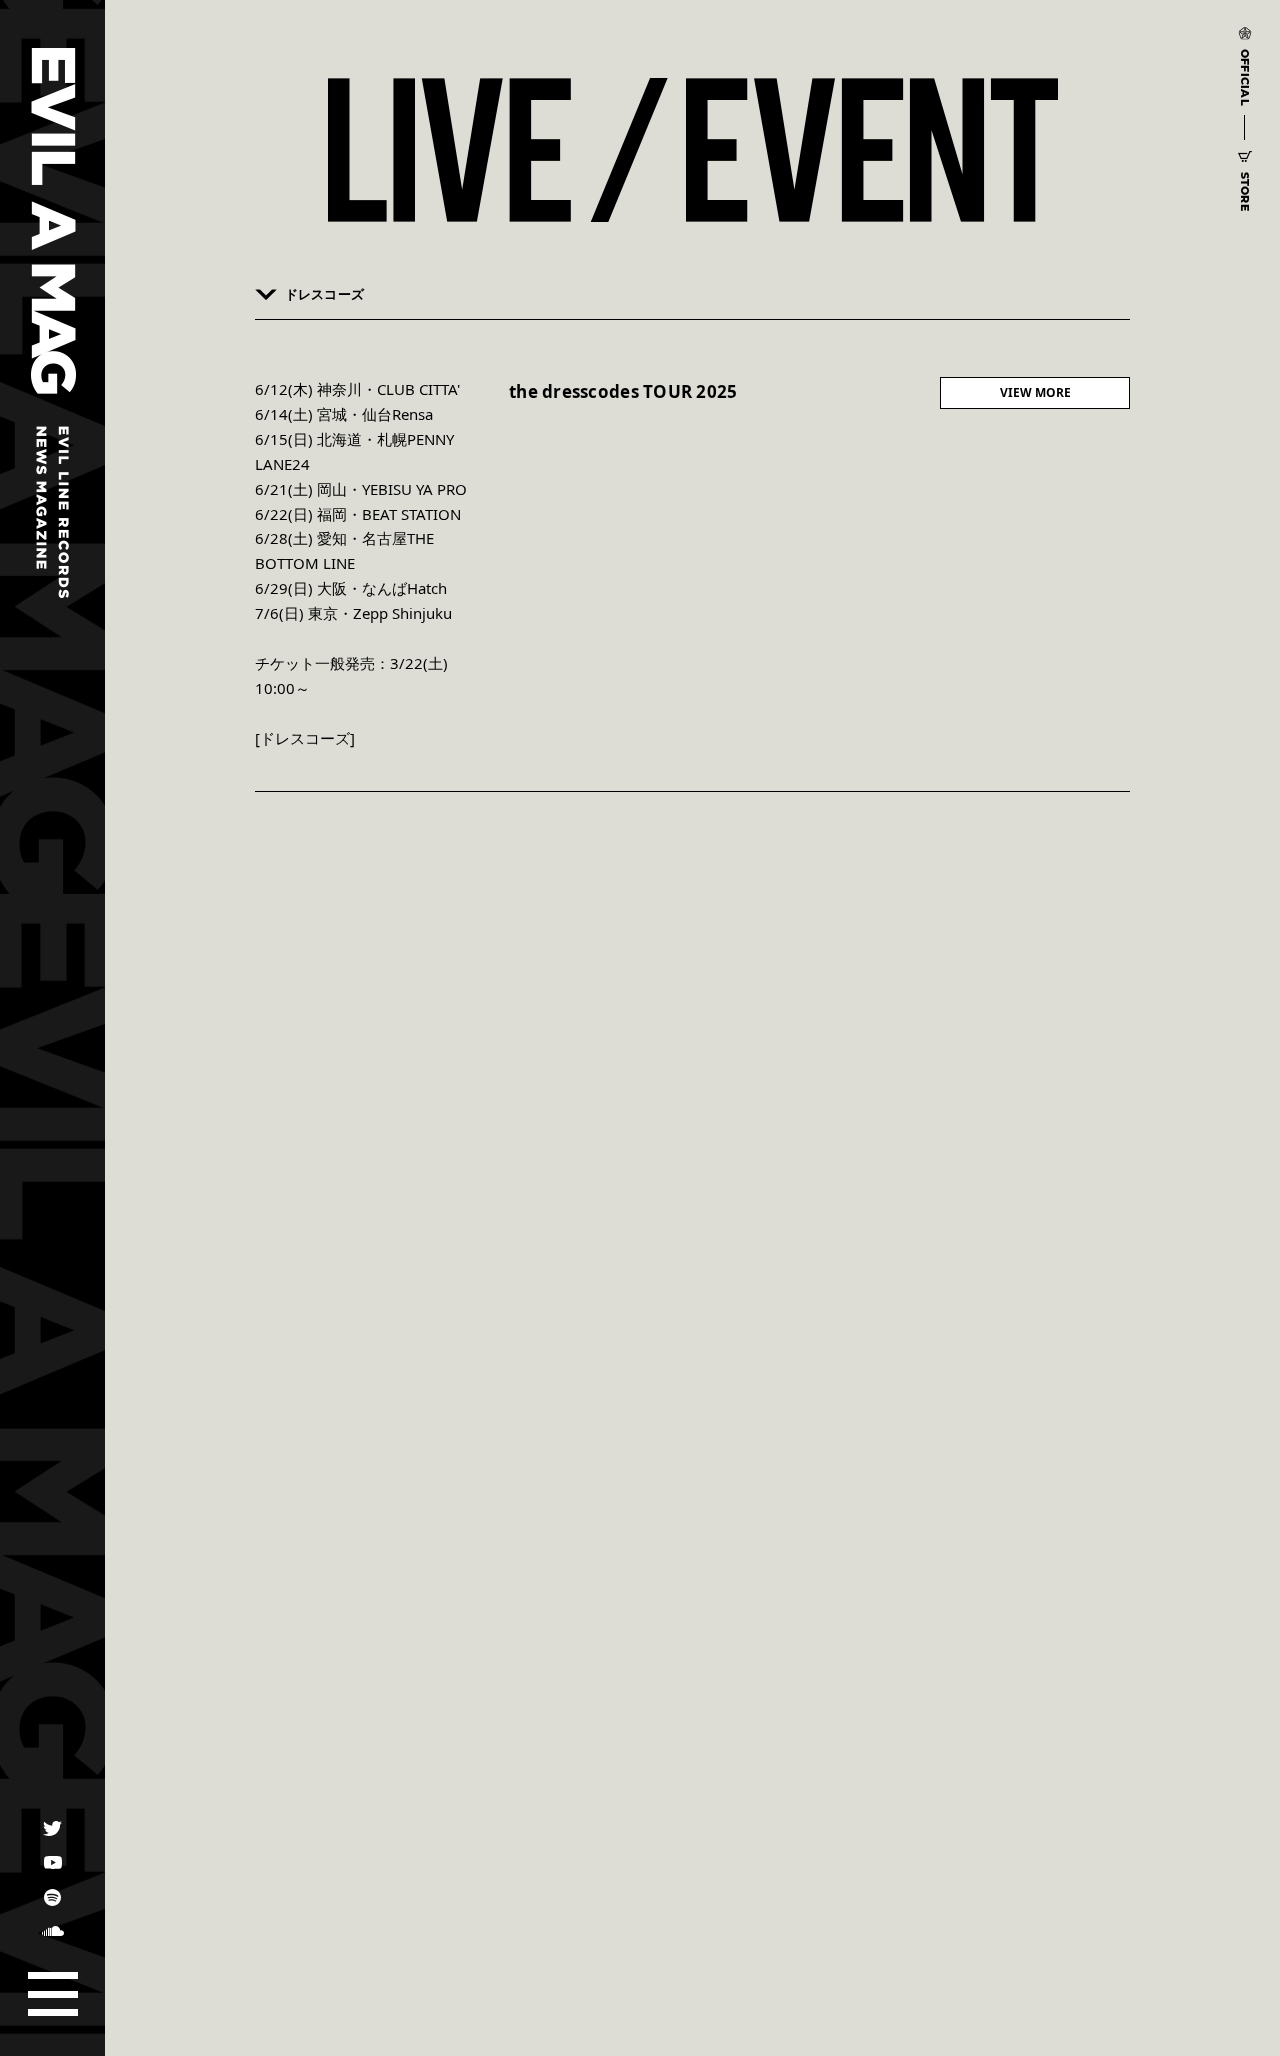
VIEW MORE (1035, 392)
